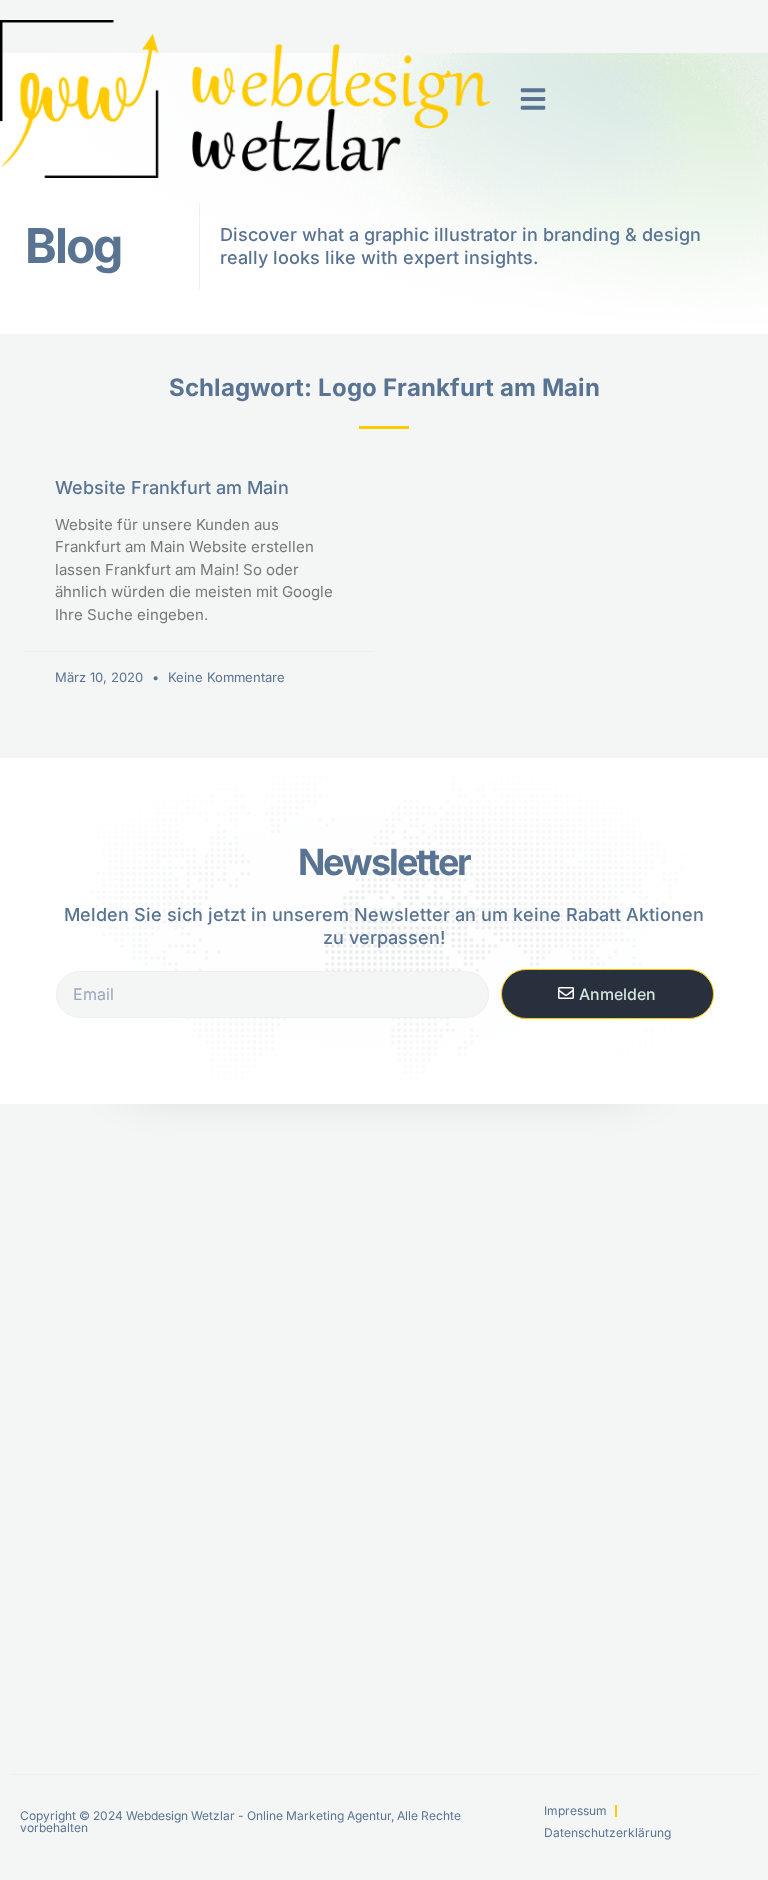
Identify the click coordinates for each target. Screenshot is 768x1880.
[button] (533, 99)
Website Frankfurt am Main (172, 487)
